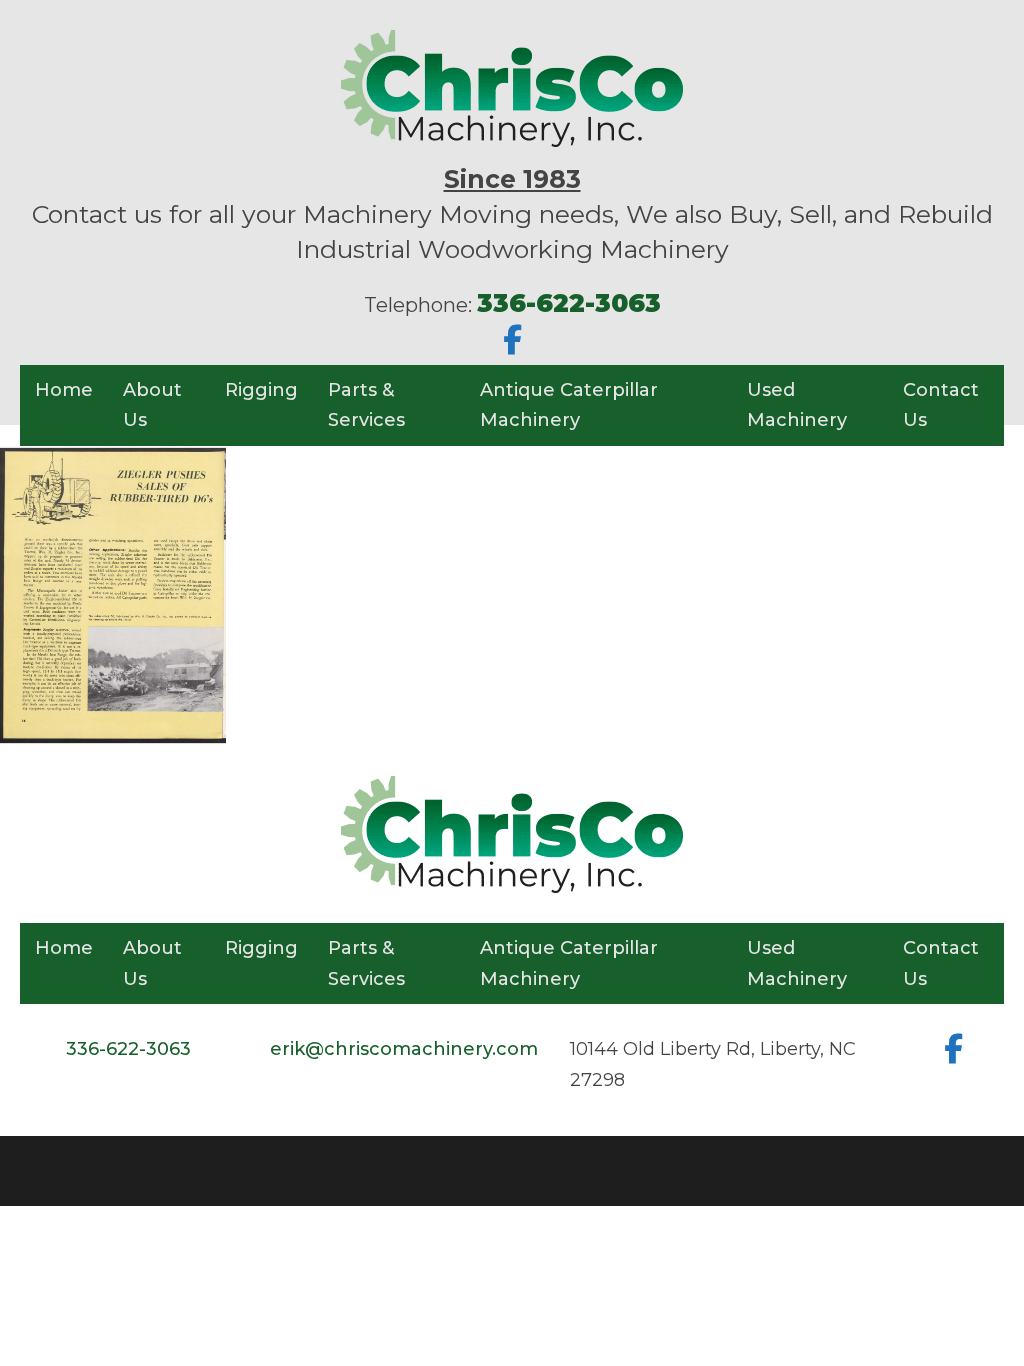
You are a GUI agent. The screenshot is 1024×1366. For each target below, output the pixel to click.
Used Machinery (797, 405)
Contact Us (941, 405)
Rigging (261, 390)
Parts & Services (366, 405)
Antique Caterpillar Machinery (569, 405)
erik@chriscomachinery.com (404, 1049)
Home (64, 390)
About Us (152, 405)
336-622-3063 (128, 1049)
